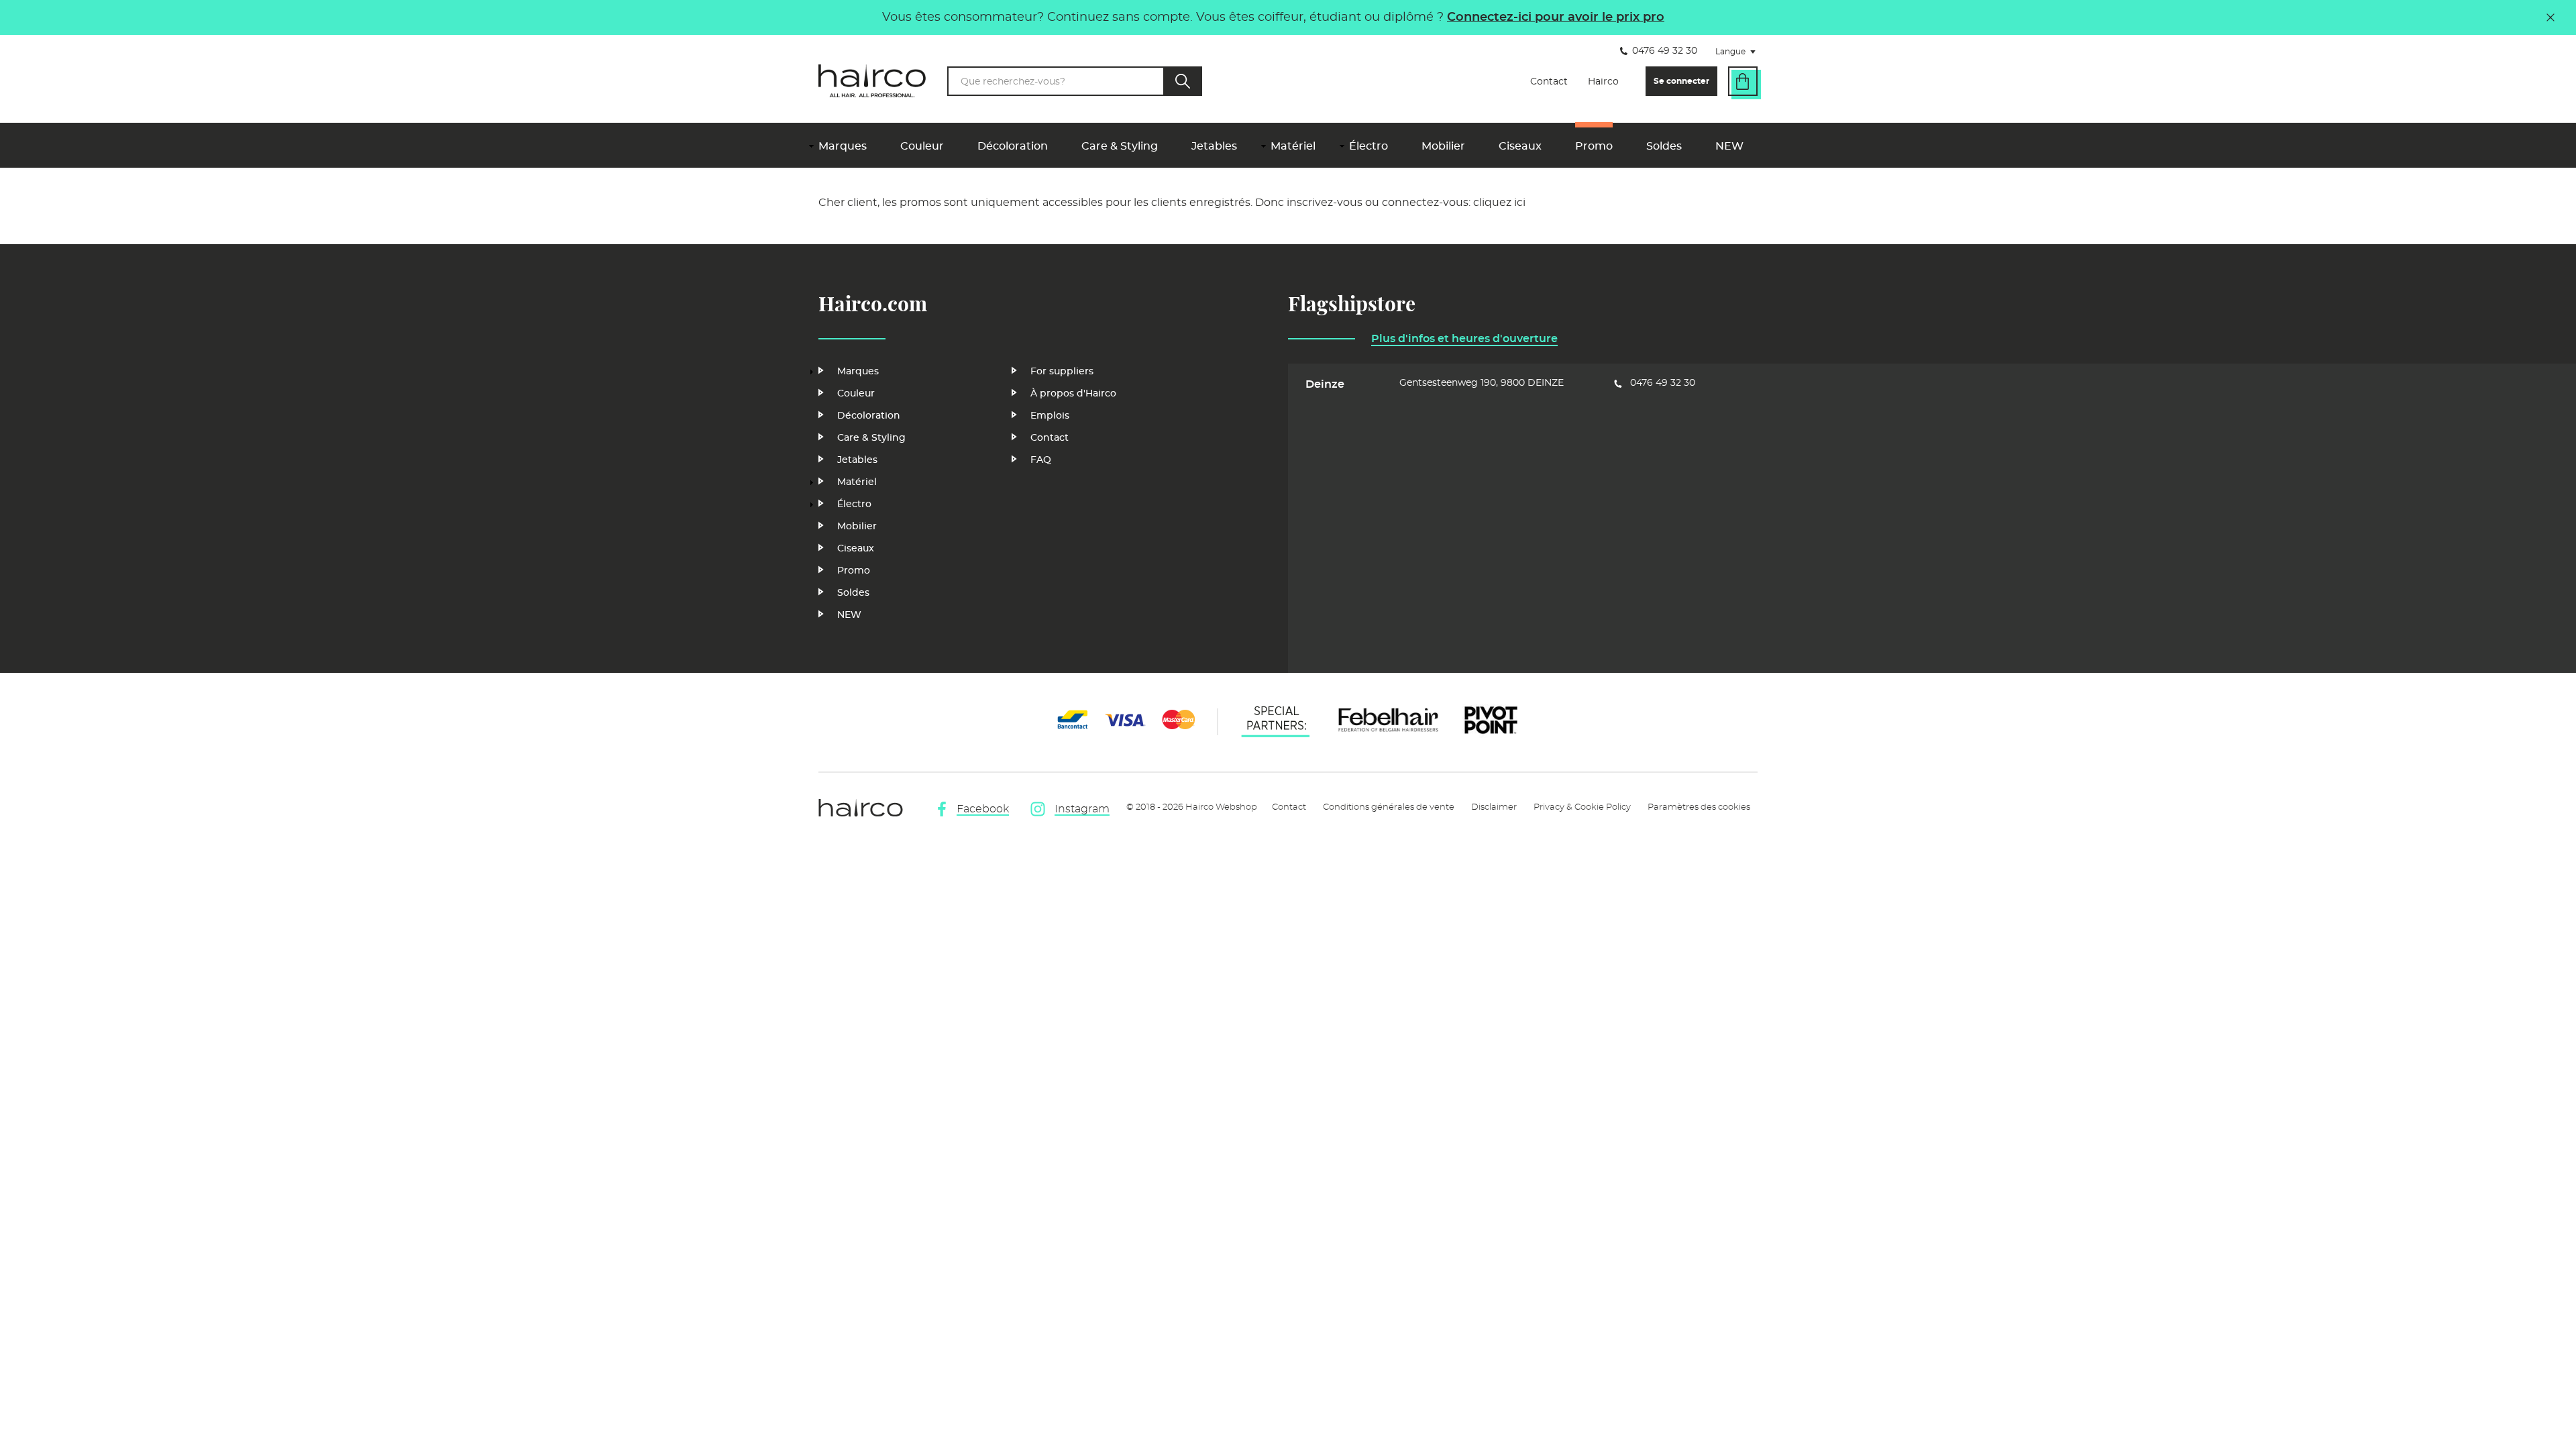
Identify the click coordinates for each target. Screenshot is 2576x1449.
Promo (1594, 146)
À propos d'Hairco (1073, 394)
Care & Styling (1120, 146)
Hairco (1603, 82)
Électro (1368, 146)
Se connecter (1681, 81)
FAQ (1041, 460)
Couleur (922, 146)
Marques (843, 146)
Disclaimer (1494, 807)
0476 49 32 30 (1665, 51)
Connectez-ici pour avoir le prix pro (1556, 17)
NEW (1729, 146)
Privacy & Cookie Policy (1582, 807)
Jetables (1214, 146)
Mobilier (1443, 146)
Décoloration (1013, 146)
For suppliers (1062, 372)
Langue (1739, 53)
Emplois (1050, 416)
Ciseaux (1520, 146)
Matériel (1293, 146)
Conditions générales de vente (1389, 807)
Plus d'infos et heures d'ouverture (1464, 339)
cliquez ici (1499, 203)
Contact (1549, 82)
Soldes (1664, 146)
